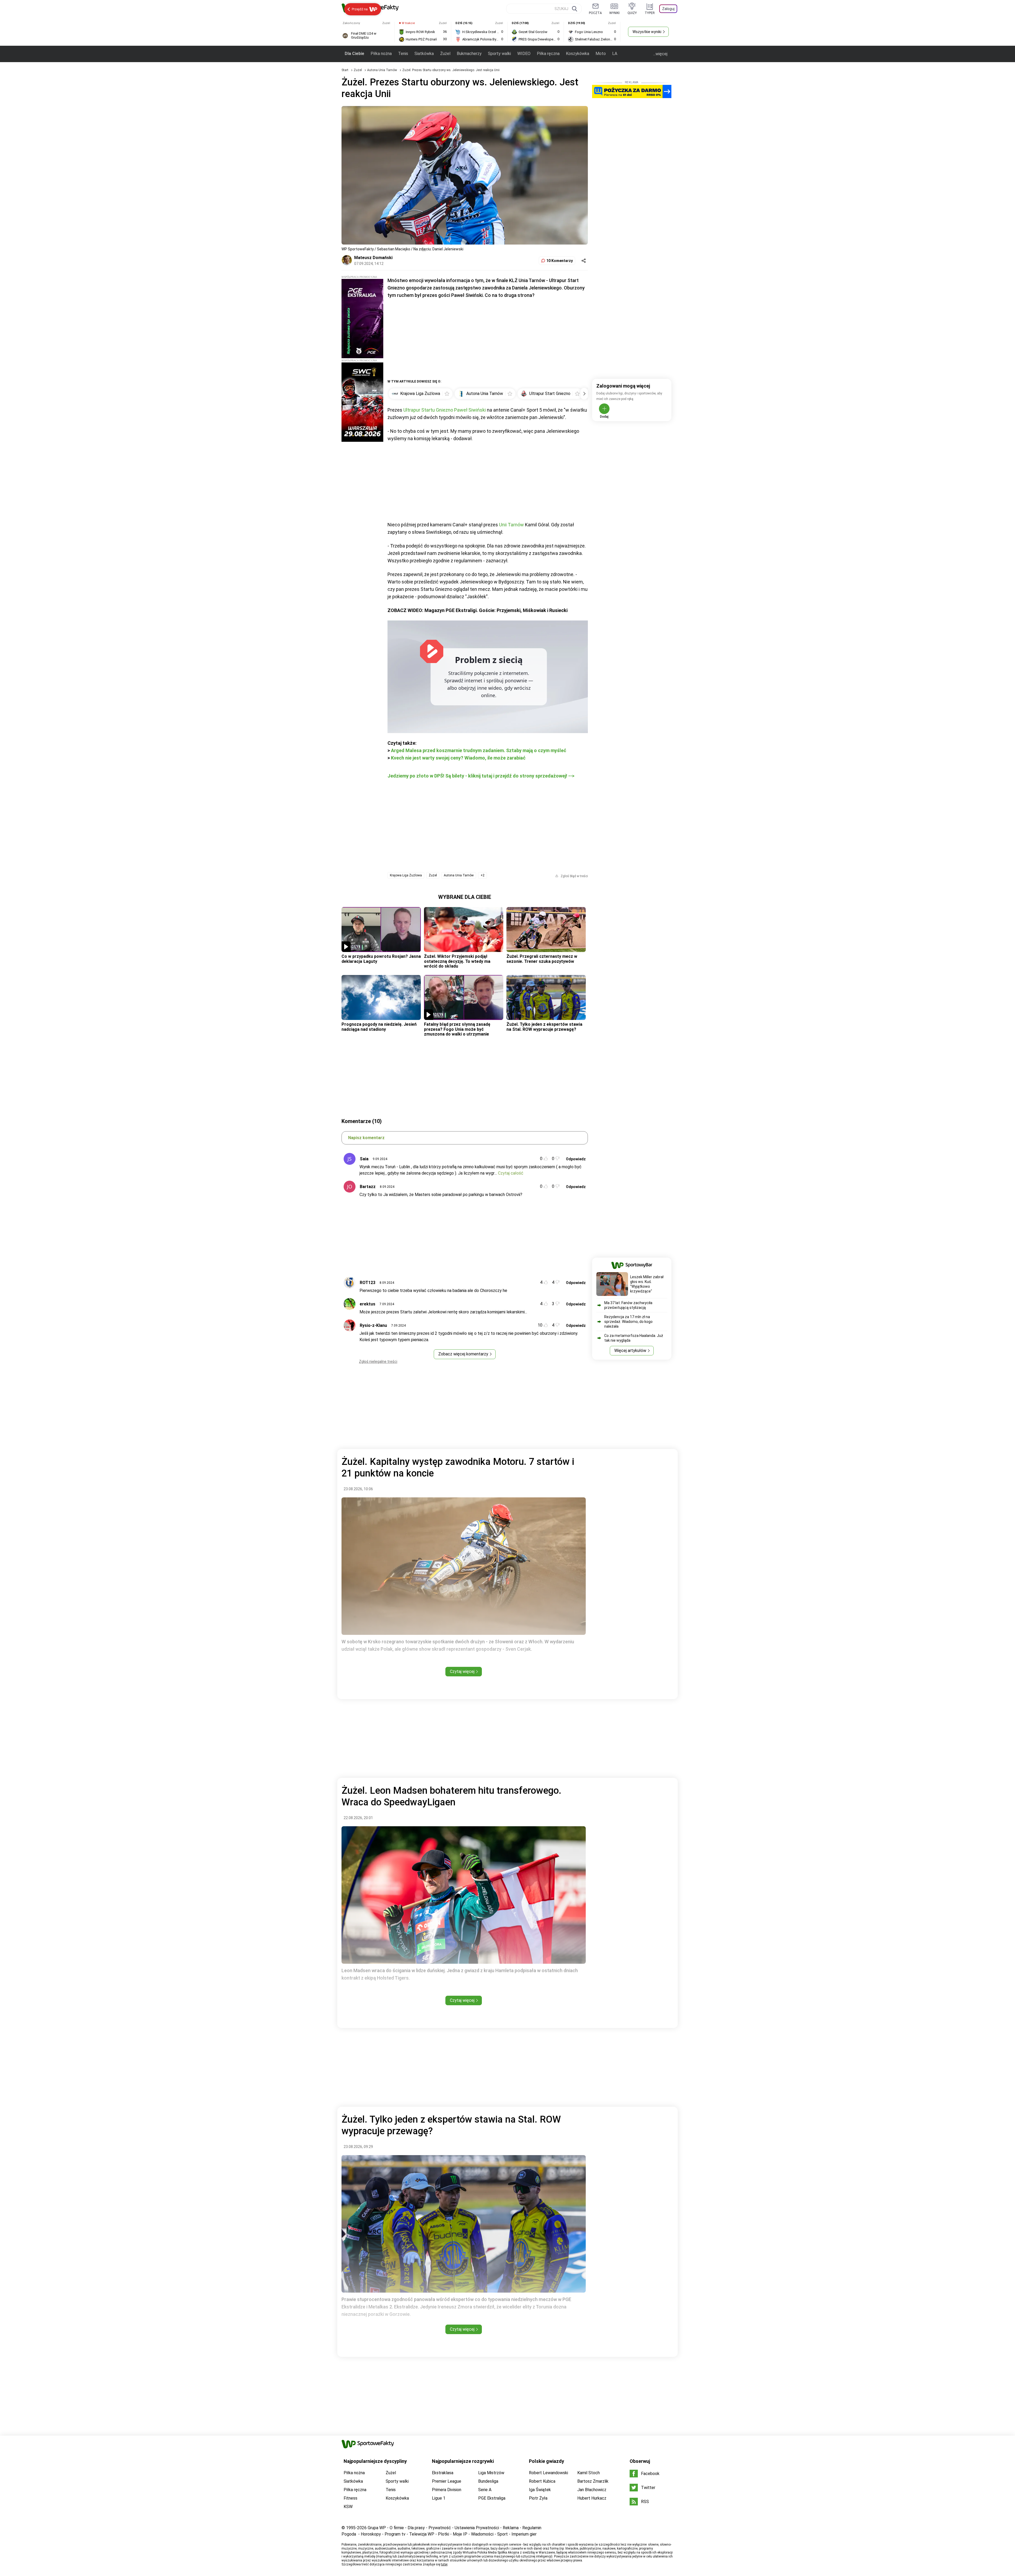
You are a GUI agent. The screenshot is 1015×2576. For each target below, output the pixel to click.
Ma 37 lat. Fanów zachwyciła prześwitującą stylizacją (628, 1305)
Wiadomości (482, 2534)
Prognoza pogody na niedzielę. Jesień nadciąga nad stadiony (379, 1027)
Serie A (485, 2490)
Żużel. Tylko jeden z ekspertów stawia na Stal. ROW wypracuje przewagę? (544, 1027)
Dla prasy (416, 2528)
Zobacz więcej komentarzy (463, 1354)
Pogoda (349, 2534)
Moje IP (460, 2534)
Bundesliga (488, 2481)
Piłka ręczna (548, 54)
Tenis (403, 54)
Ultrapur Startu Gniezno (428, 410)
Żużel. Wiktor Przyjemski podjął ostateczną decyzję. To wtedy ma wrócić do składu (457, 961)
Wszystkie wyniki (647, 32)
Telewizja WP (422, 2534)
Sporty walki (499, 54)
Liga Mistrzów (491, 2473)
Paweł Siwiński (470, 410)
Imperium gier (524, 2534)
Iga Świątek (540, 2490)
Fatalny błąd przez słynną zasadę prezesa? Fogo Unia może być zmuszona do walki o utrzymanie (457, 1029)
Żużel (445, 54)
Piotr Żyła (538, 2498)
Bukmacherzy (469, 54)
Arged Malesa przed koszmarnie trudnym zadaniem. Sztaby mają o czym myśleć (479, 750)
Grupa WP (377, 2528)
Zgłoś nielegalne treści (378, 1361)
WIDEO (524, 54)
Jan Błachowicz (592, 2490)
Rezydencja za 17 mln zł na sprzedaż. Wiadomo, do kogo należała (628, 1322)
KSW (348, 2507)
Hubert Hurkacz (592, 2498)
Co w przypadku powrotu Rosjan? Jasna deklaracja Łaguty (381, 959)
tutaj (444, 2564)
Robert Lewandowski (548, 2473)
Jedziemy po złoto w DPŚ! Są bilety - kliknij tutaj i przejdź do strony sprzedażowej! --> (481, 776)
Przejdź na (360, 9)
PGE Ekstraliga (492, 2498)
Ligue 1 (439, 2498)
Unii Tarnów (511, 525)
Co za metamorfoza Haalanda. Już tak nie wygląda (634, 1338)
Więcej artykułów (630, 1351)
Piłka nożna (381, 54)
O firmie (397, 2528)
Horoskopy (371, 2534)
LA (615, 54)
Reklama (511, 2528)
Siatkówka (424, 54)
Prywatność (440, 2528)
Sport (502, 2534)
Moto (601, 54)
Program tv (395, 2534)
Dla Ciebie (354, 54)
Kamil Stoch (589, 2473)
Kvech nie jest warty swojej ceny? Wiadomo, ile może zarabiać (458, 758)
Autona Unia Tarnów (382, 70)
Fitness (350, 2498)
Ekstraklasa (443, 2473)
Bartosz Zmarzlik (593, 2481)
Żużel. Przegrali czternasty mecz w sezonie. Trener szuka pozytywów (542, 959)
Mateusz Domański (373, 258)
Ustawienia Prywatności (477, 2528)
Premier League (447, 2481)
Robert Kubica (542, 2481)
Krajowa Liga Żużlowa (406, 875)
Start (345, 70)
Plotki (444, 2534)
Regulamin (532, 2528)
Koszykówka (578, 54)
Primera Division (447, 2490)
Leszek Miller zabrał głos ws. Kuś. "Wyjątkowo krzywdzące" (647, 1284)
